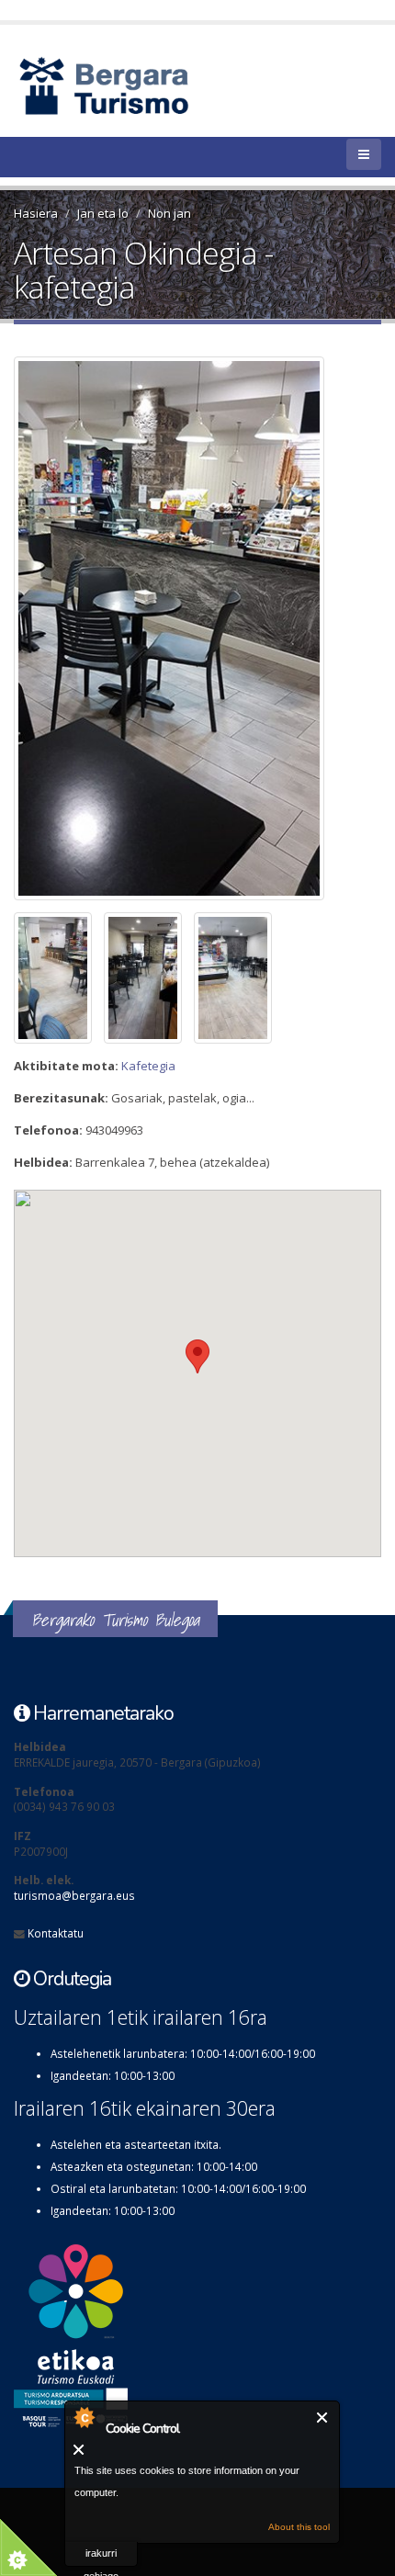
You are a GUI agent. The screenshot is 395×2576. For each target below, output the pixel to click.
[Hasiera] (135, 85)
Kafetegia (148, 1066)
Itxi (323, 2418)
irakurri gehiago (101, 2557)
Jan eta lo (103, 213)
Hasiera (36, 213)
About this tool (299, 2527)
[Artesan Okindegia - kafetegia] (192, 628)
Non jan (169, 213)
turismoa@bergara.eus (74, 1895)
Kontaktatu (56, 1933)
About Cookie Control (84, 2417)
